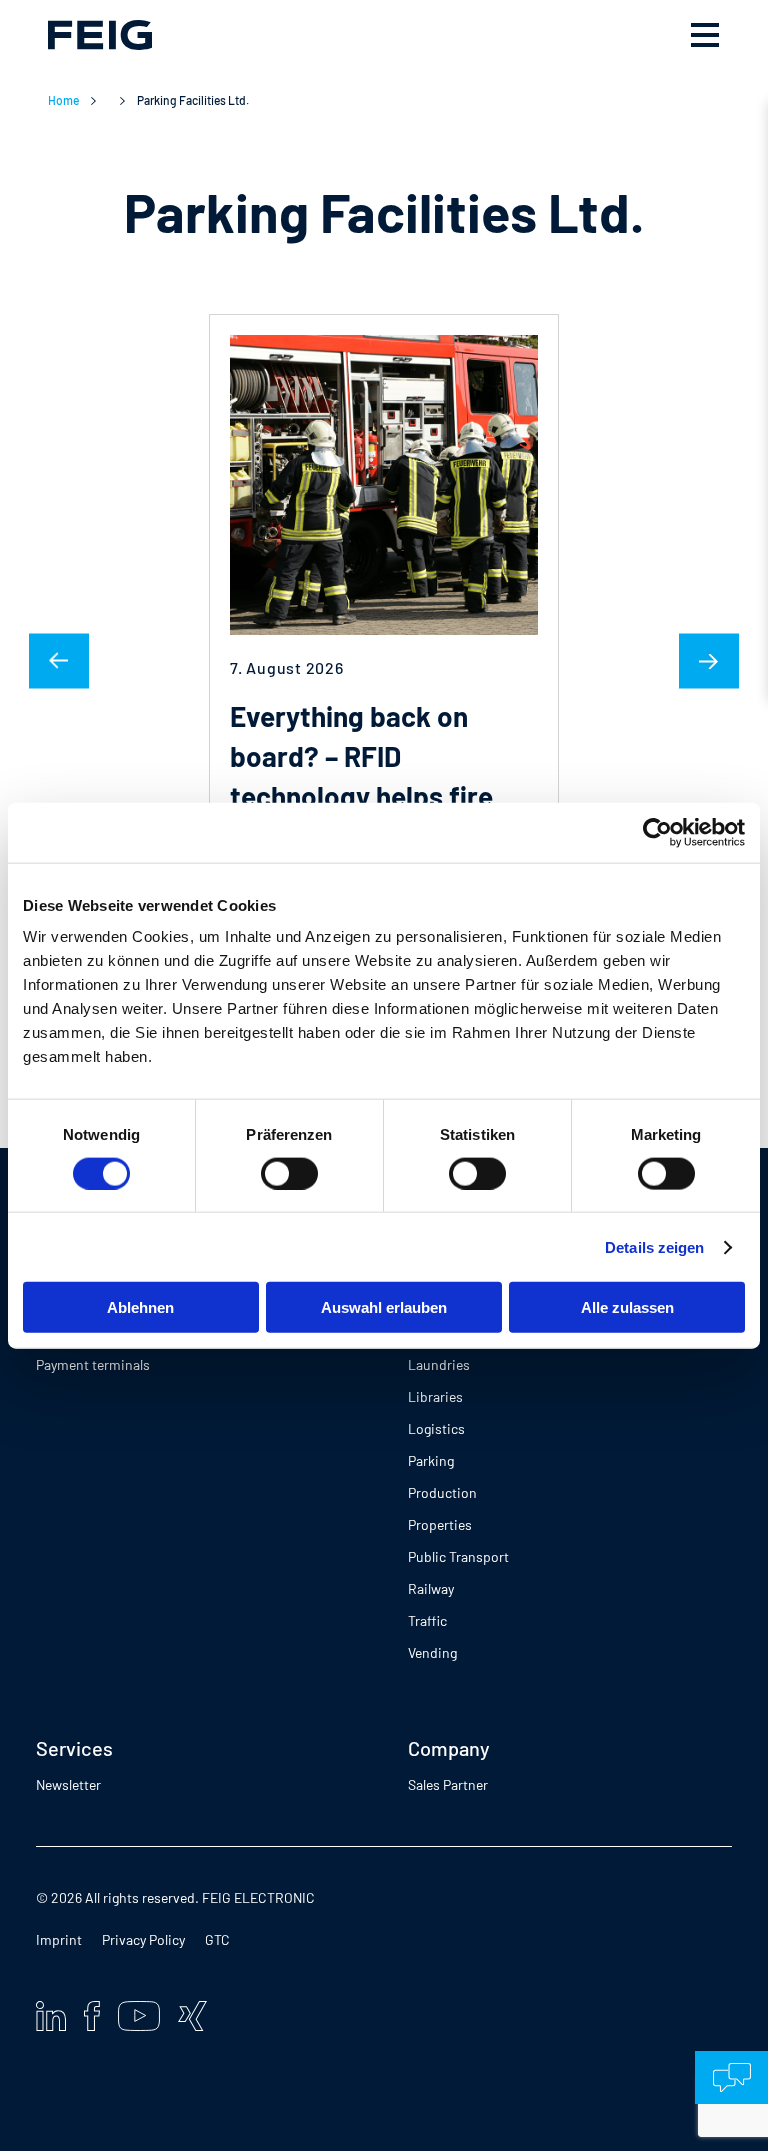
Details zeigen (654, 1246)
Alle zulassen (627, 1307)
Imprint (59, 1939)
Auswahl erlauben (384, 1307)
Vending (432, 1652)
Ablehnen (140, 1307)
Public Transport (458, 1556)
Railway (431, 1588)
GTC (217, 1939)
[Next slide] (709, 661)
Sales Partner (448, 1784)
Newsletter (68, 1784)
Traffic (427, 1620)
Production (442, 1492)
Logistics (436, 1428)
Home (63, 100)
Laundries (439, 1364)
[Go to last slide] (59, 661)
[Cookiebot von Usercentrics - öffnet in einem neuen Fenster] (657, 832)
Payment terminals (93, 1364)
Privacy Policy (143, 1939)
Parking (431, 1460)
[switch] (289, 1173)
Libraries (435, 1396)
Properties (440, 1524)
